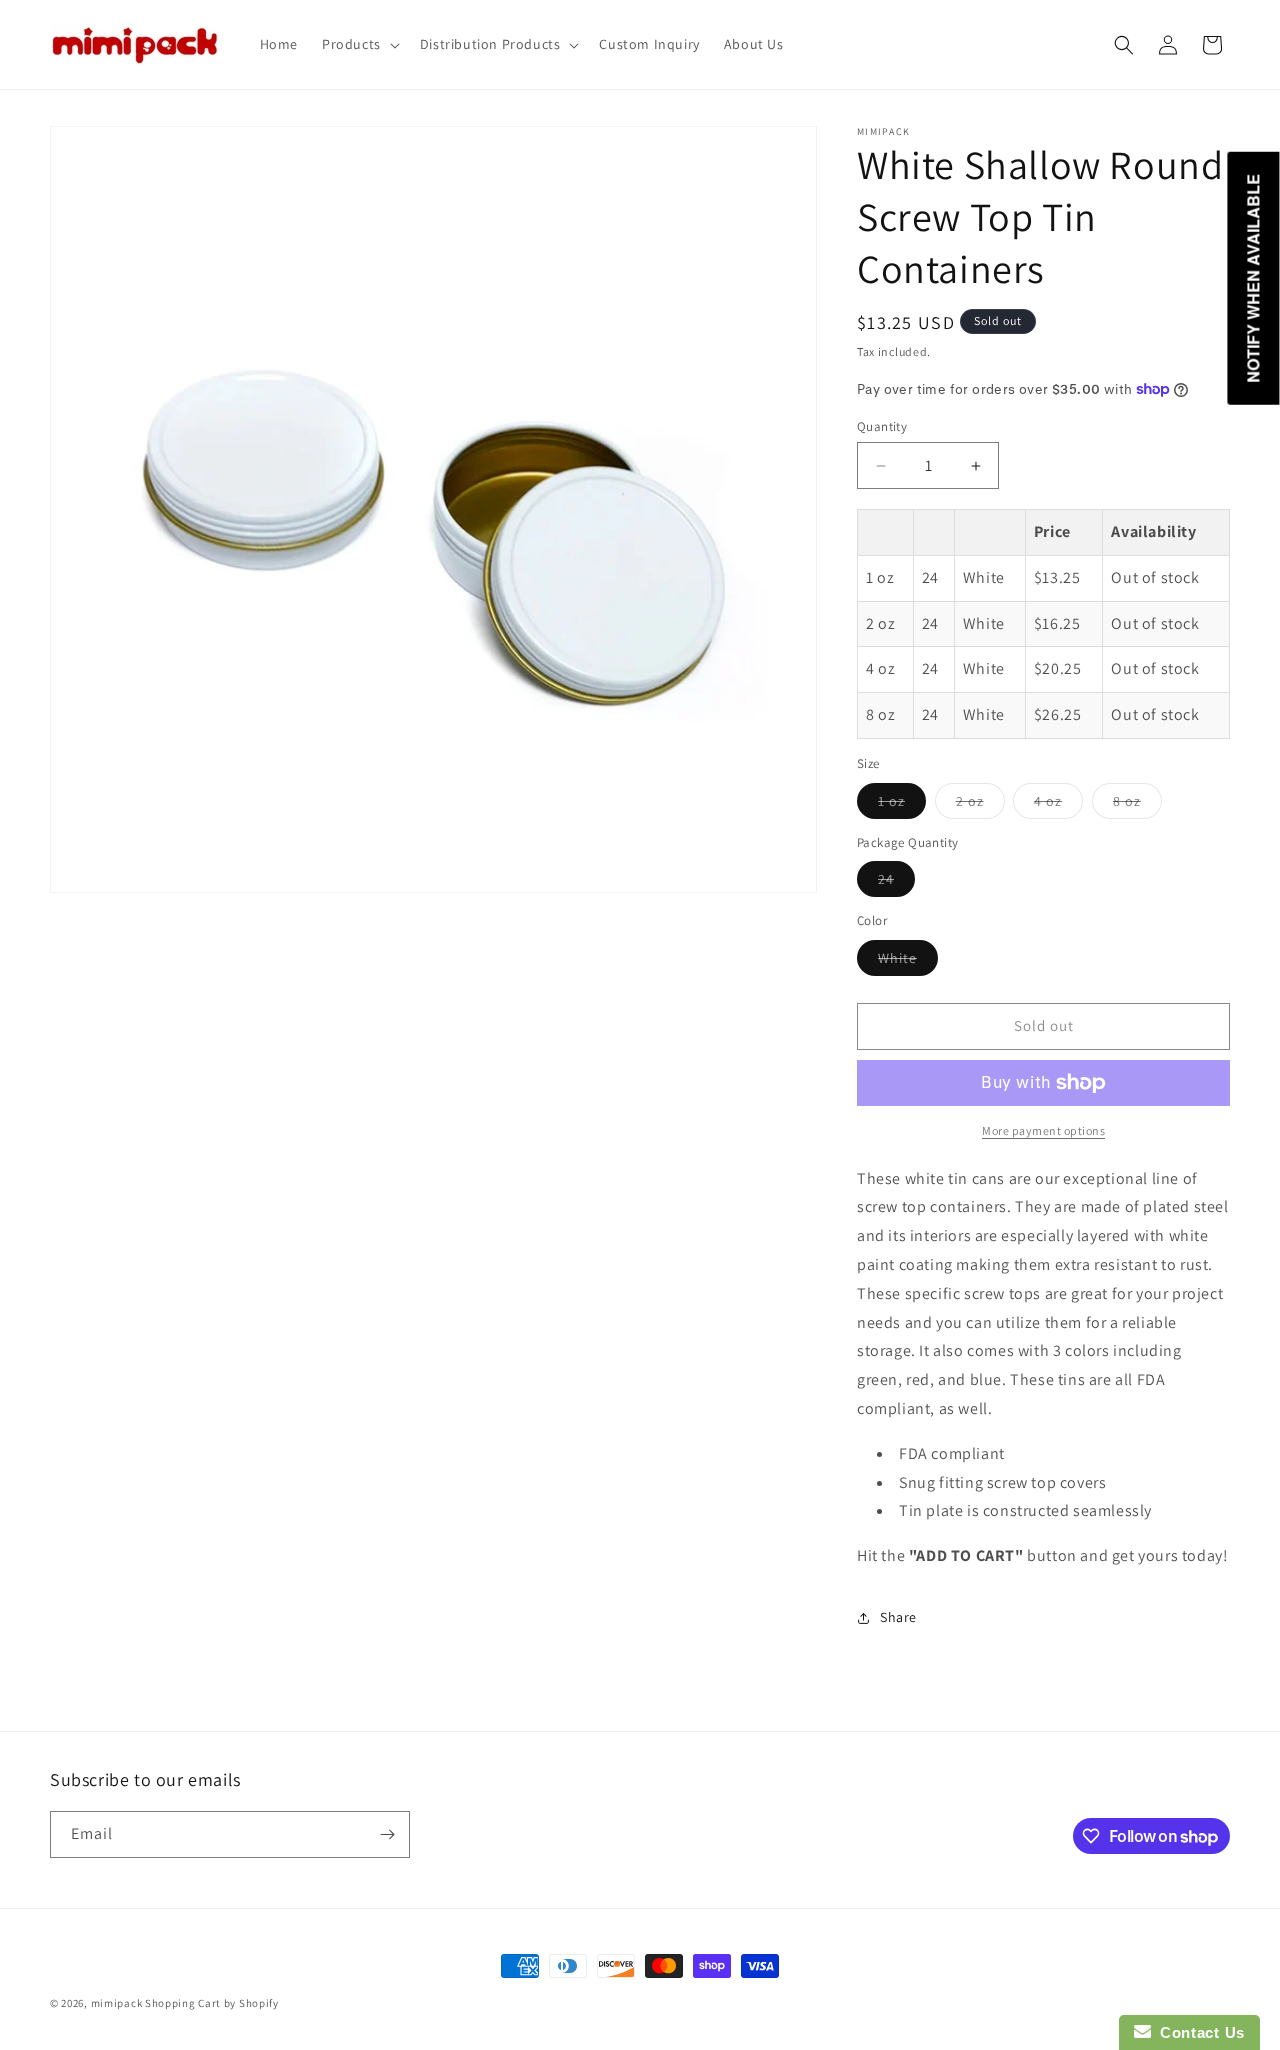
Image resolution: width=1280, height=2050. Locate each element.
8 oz (1137, 805)
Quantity (882, 426)
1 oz (902, 805)
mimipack (117, 2003)
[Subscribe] (387, 1834)
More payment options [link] (1043, 1130)
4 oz (1058, 805)
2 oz (980, 805)
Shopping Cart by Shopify (212, 2003)
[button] (359, 44)
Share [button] (898, 1617)
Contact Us (1198, 2032)
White (908, 962)
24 (896, 883)
